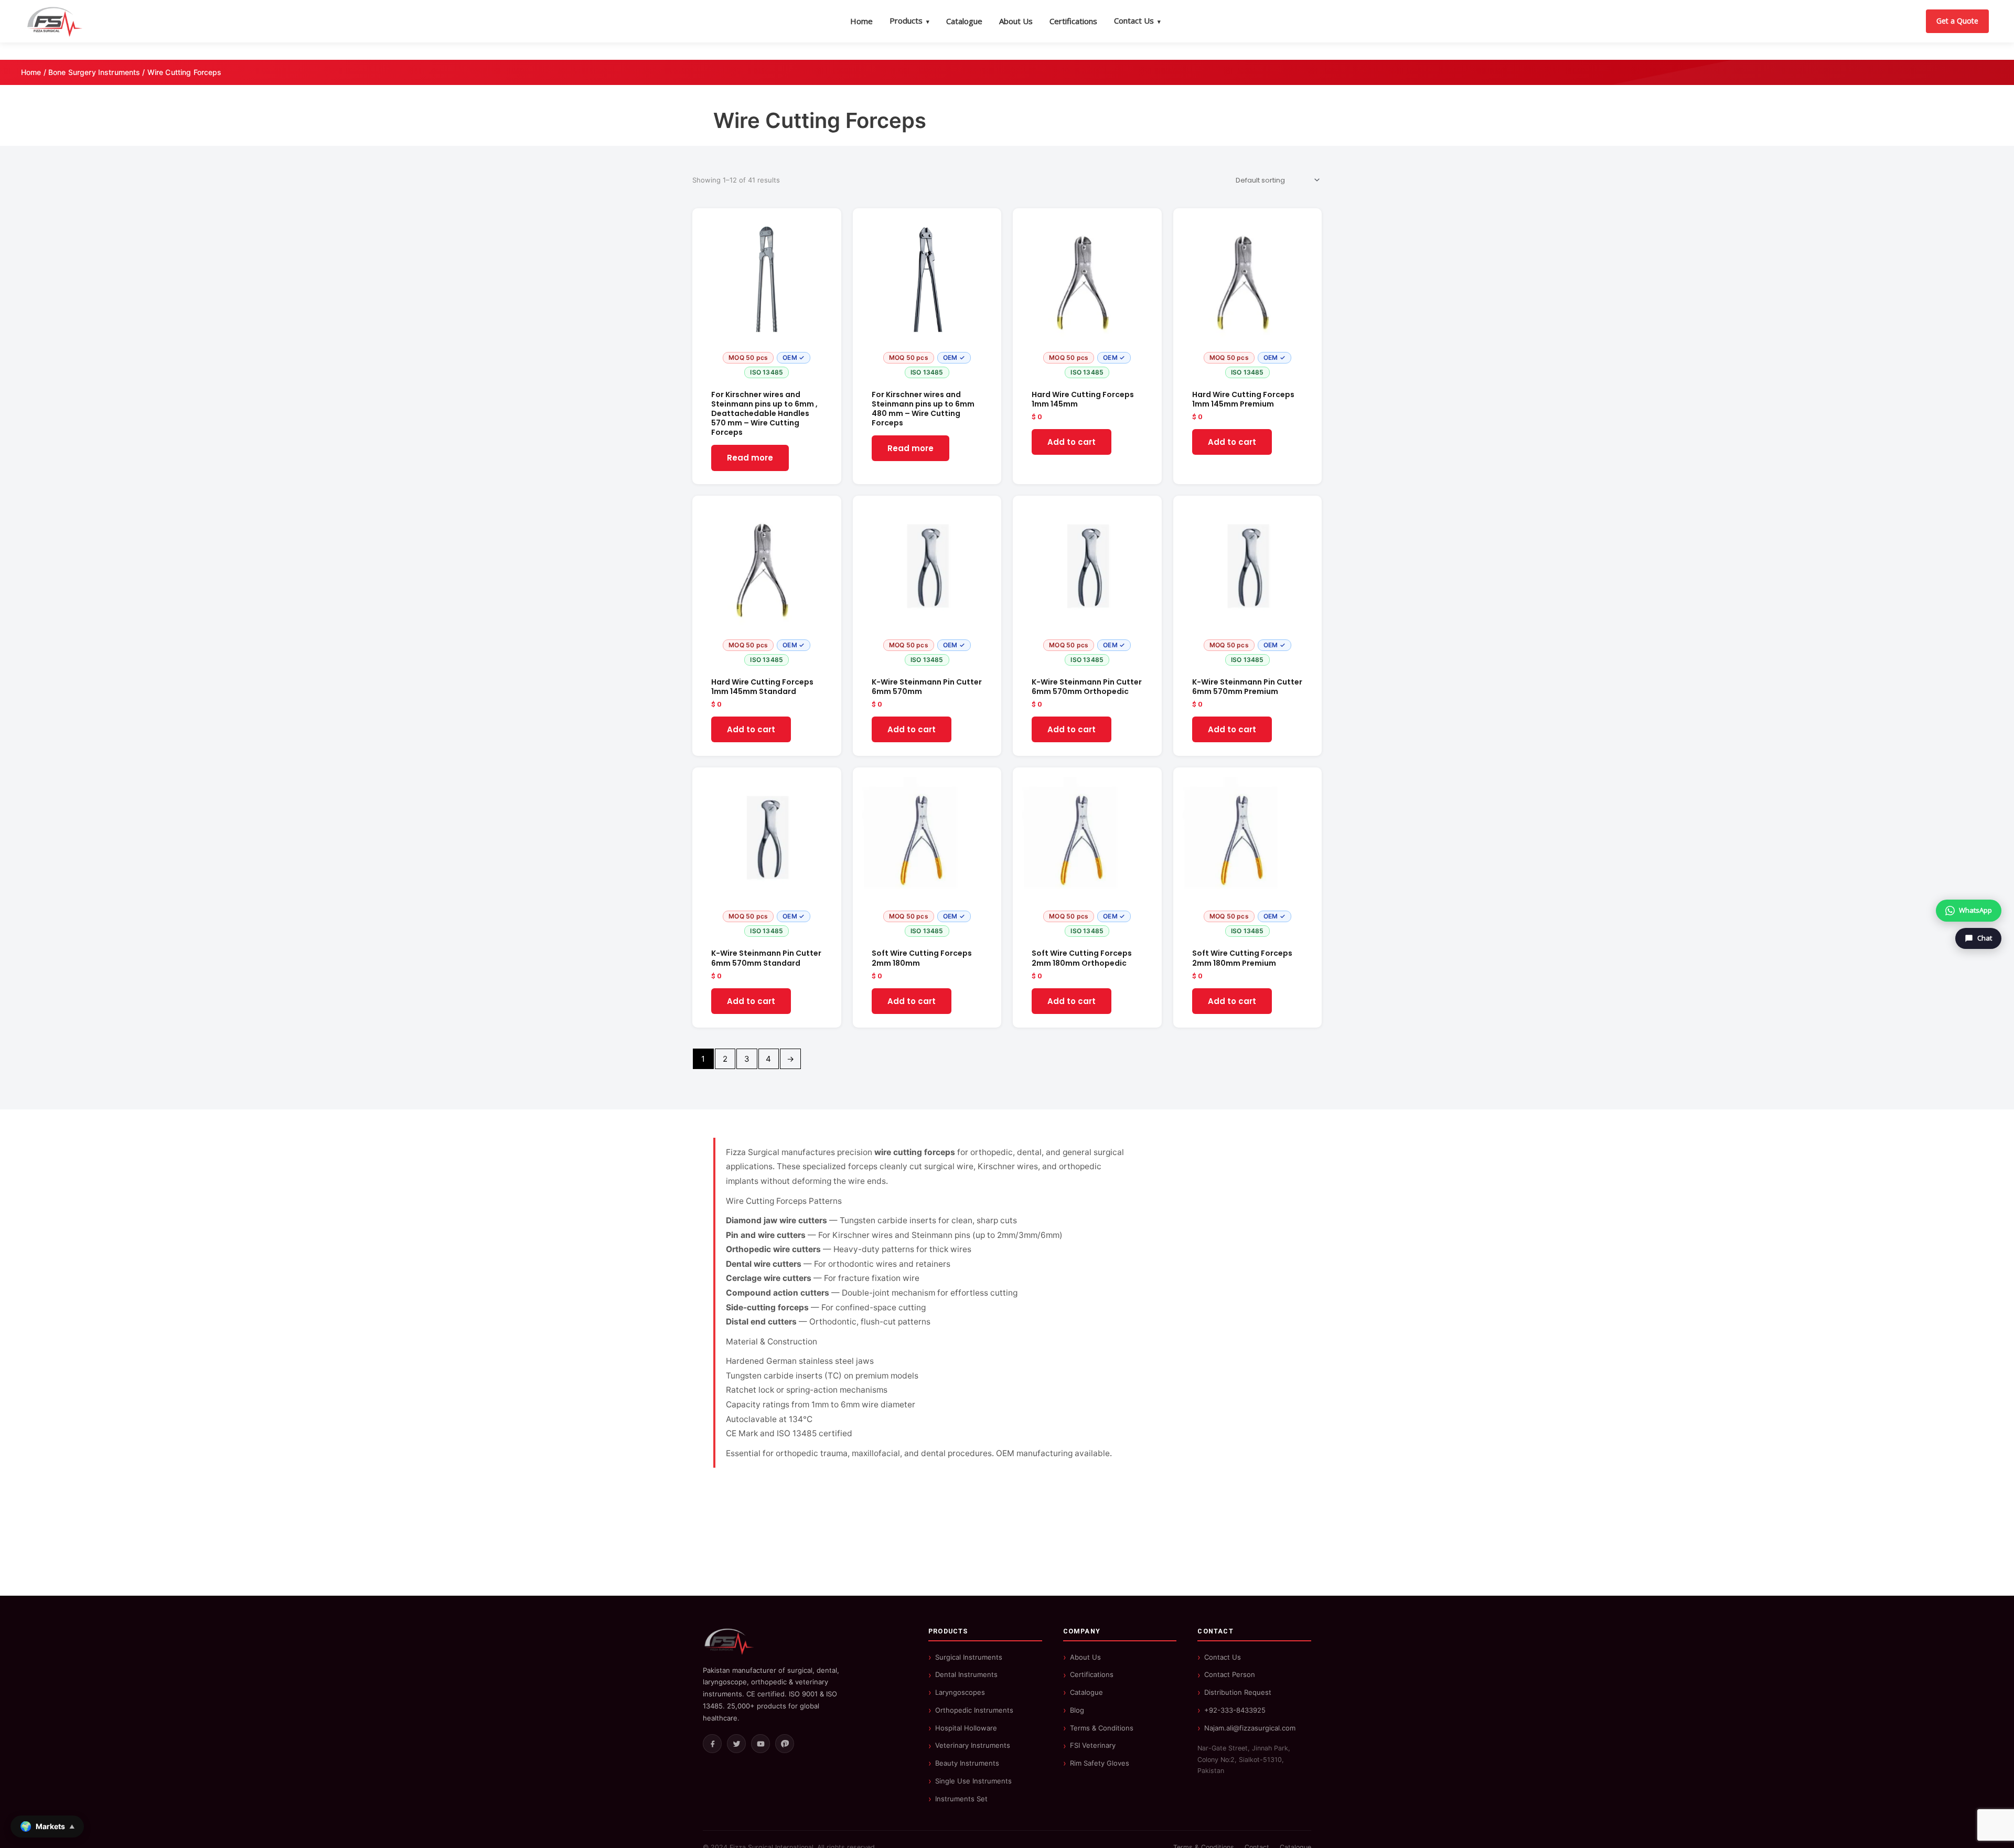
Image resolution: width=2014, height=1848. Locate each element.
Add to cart (1072, 442)
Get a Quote (1957, 21)
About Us (1016, 21)
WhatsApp (1975, 910)
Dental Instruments (966, 1674)
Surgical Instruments (969, 1657)
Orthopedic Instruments (974, 1710)
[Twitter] (736, 1744)
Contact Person (1230, 1674)
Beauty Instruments (967, 1763)
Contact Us (1137, 20)
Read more (750, 458)
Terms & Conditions (1102, 1728)
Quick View (767, 374)
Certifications (1073, 21)
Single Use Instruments (973, 1781)
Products (909, 20)
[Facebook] (712, 1744)
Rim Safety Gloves (1100, 1763)
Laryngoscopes (960, 1692)
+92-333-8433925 (1235, 1710)
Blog (1077, 1710)
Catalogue (964, 21)
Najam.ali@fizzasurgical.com (1250, 1728)
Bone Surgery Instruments (94, 72)
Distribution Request (1238, 1692)
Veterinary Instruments (973, 1745)
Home (861, 21)
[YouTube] (760, 1744)
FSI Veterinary (1093, 1745)
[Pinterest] (785, 1744)
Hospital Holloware (966, 1728)
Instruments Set (961, 1799)
